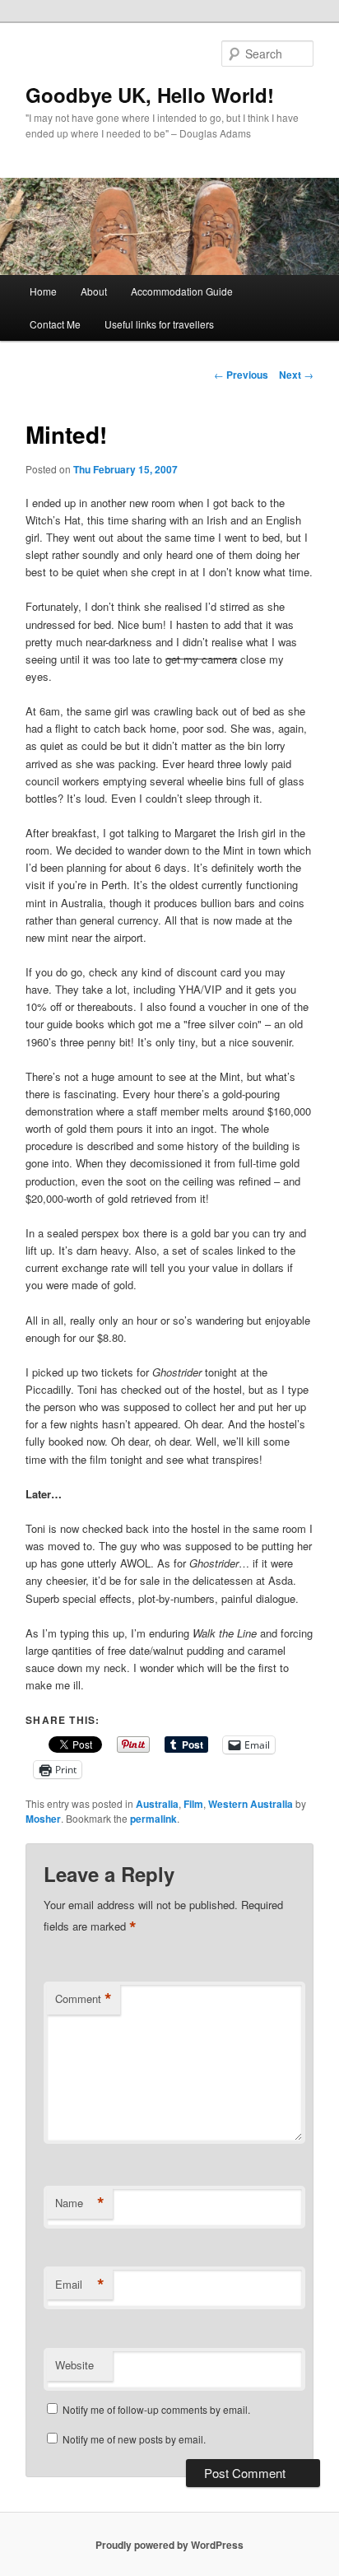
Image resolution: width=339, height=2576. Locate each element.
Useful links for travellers (159, 324)
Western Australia (251, 1804)
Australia (157, 1804)
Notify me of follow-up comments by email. (156, 2409)
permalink (153, 1819)
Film (193, 1804)
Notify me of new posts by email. (134, 2439)
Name (80, 2203)
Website (74, 2365)
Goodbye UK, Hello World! (150, 95)
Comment (84, 1999)
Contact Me (55, 324)
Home (43, 291)
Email (80, 2285)
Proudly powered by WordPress (169, 2545)
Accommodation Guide (182, 291)
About (94, 291)
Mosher (43, 1819)
